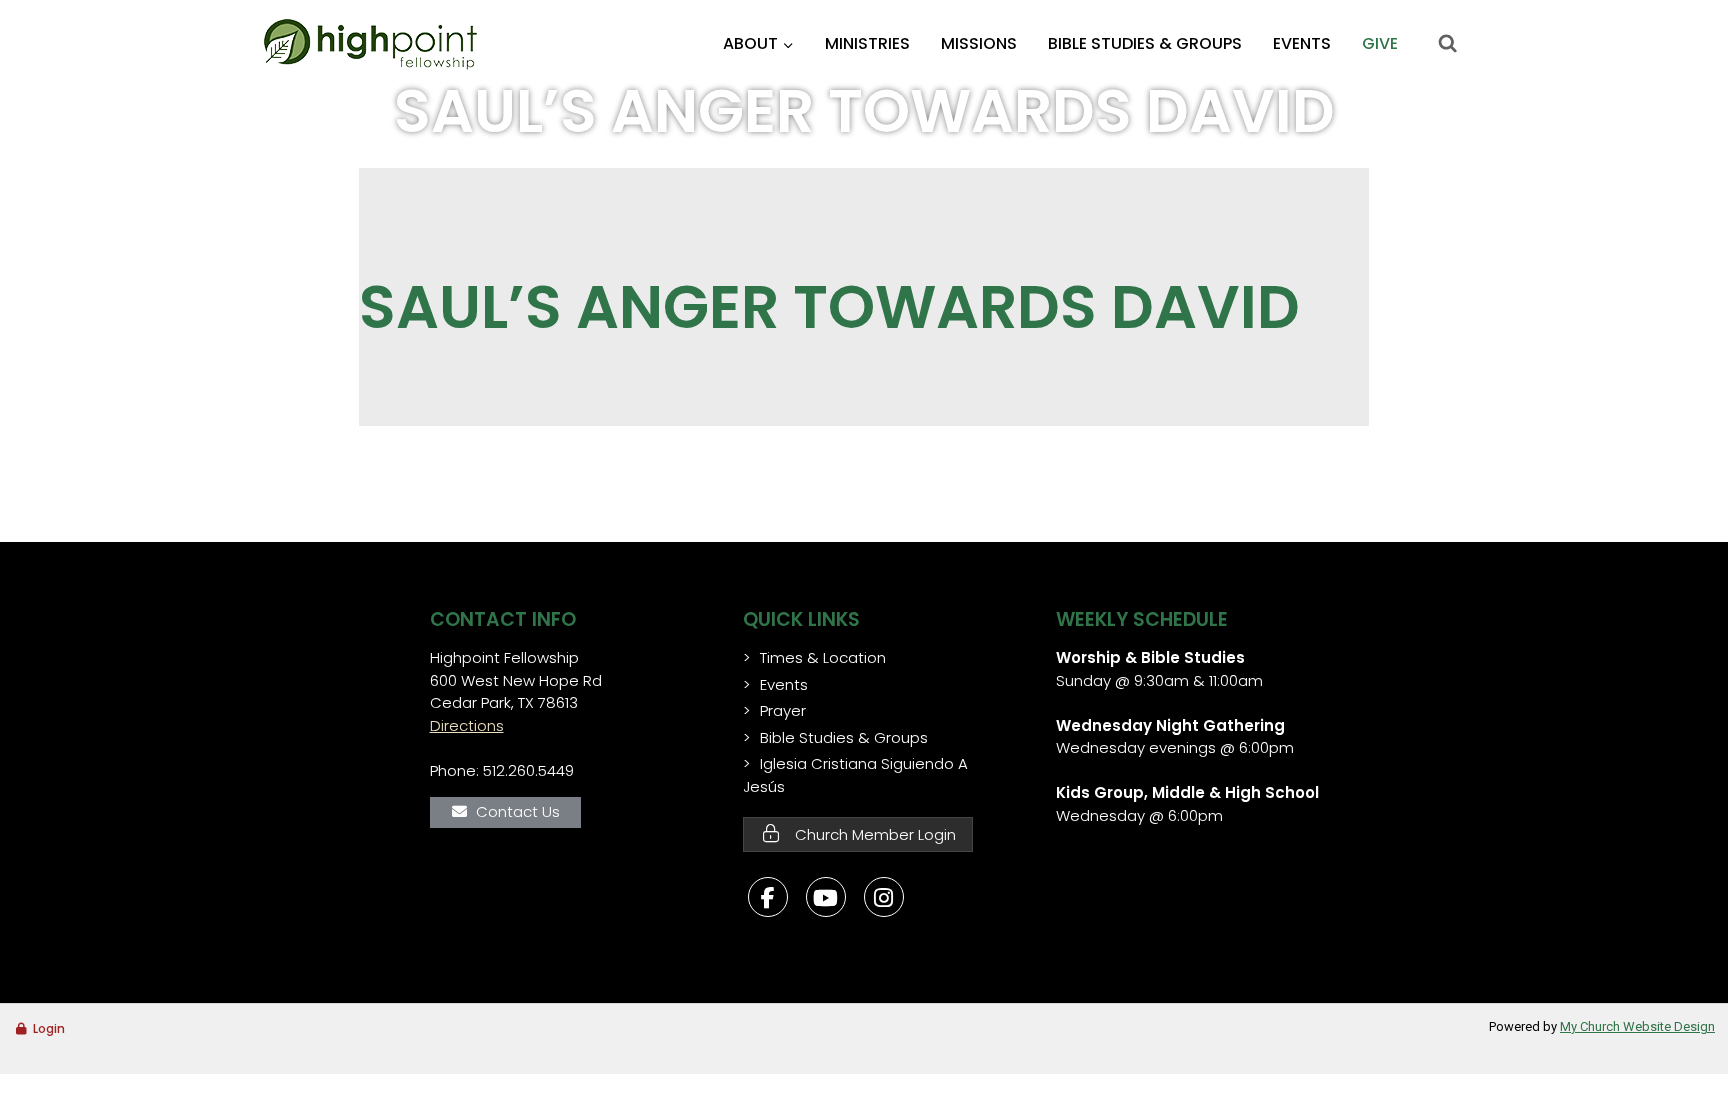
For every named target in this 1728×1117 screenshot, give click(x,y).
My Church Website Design (1637, 1026)
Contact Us (518, 811)
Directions (467, 725)
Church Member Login (873, 834)
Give (1380, 43)
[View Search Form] (1447, 44)
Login (49, 1028)
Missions (979, 43)
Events (1302, 43)
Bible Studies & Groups (1145, 43)
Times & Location (823, 657)
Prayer (783, 710)
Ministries (867, 43)
